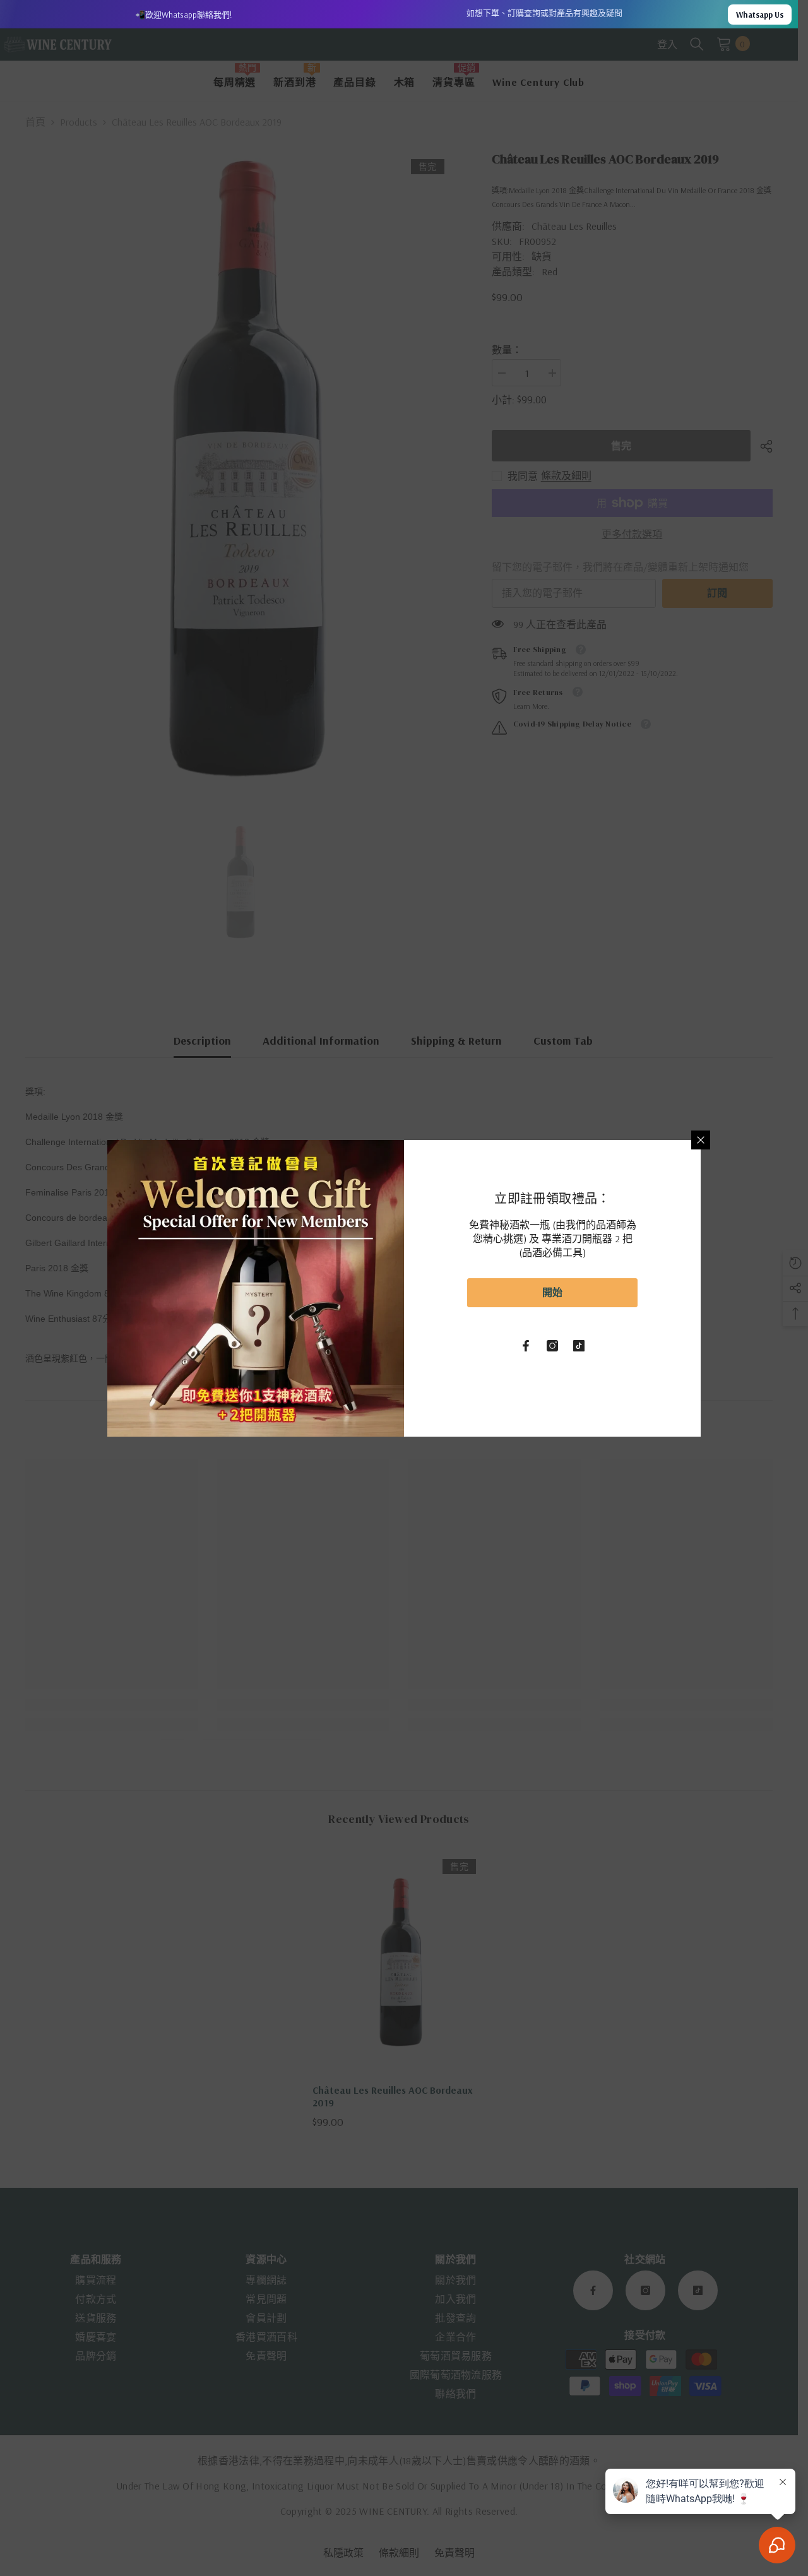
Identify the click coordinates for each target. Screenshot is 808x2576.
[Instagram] (552, 1346)
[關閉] (701, 1140)
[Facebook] (526, 1346)
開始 (552, 1292)
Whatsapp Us (760, 15)
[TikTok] (579, 1346)
